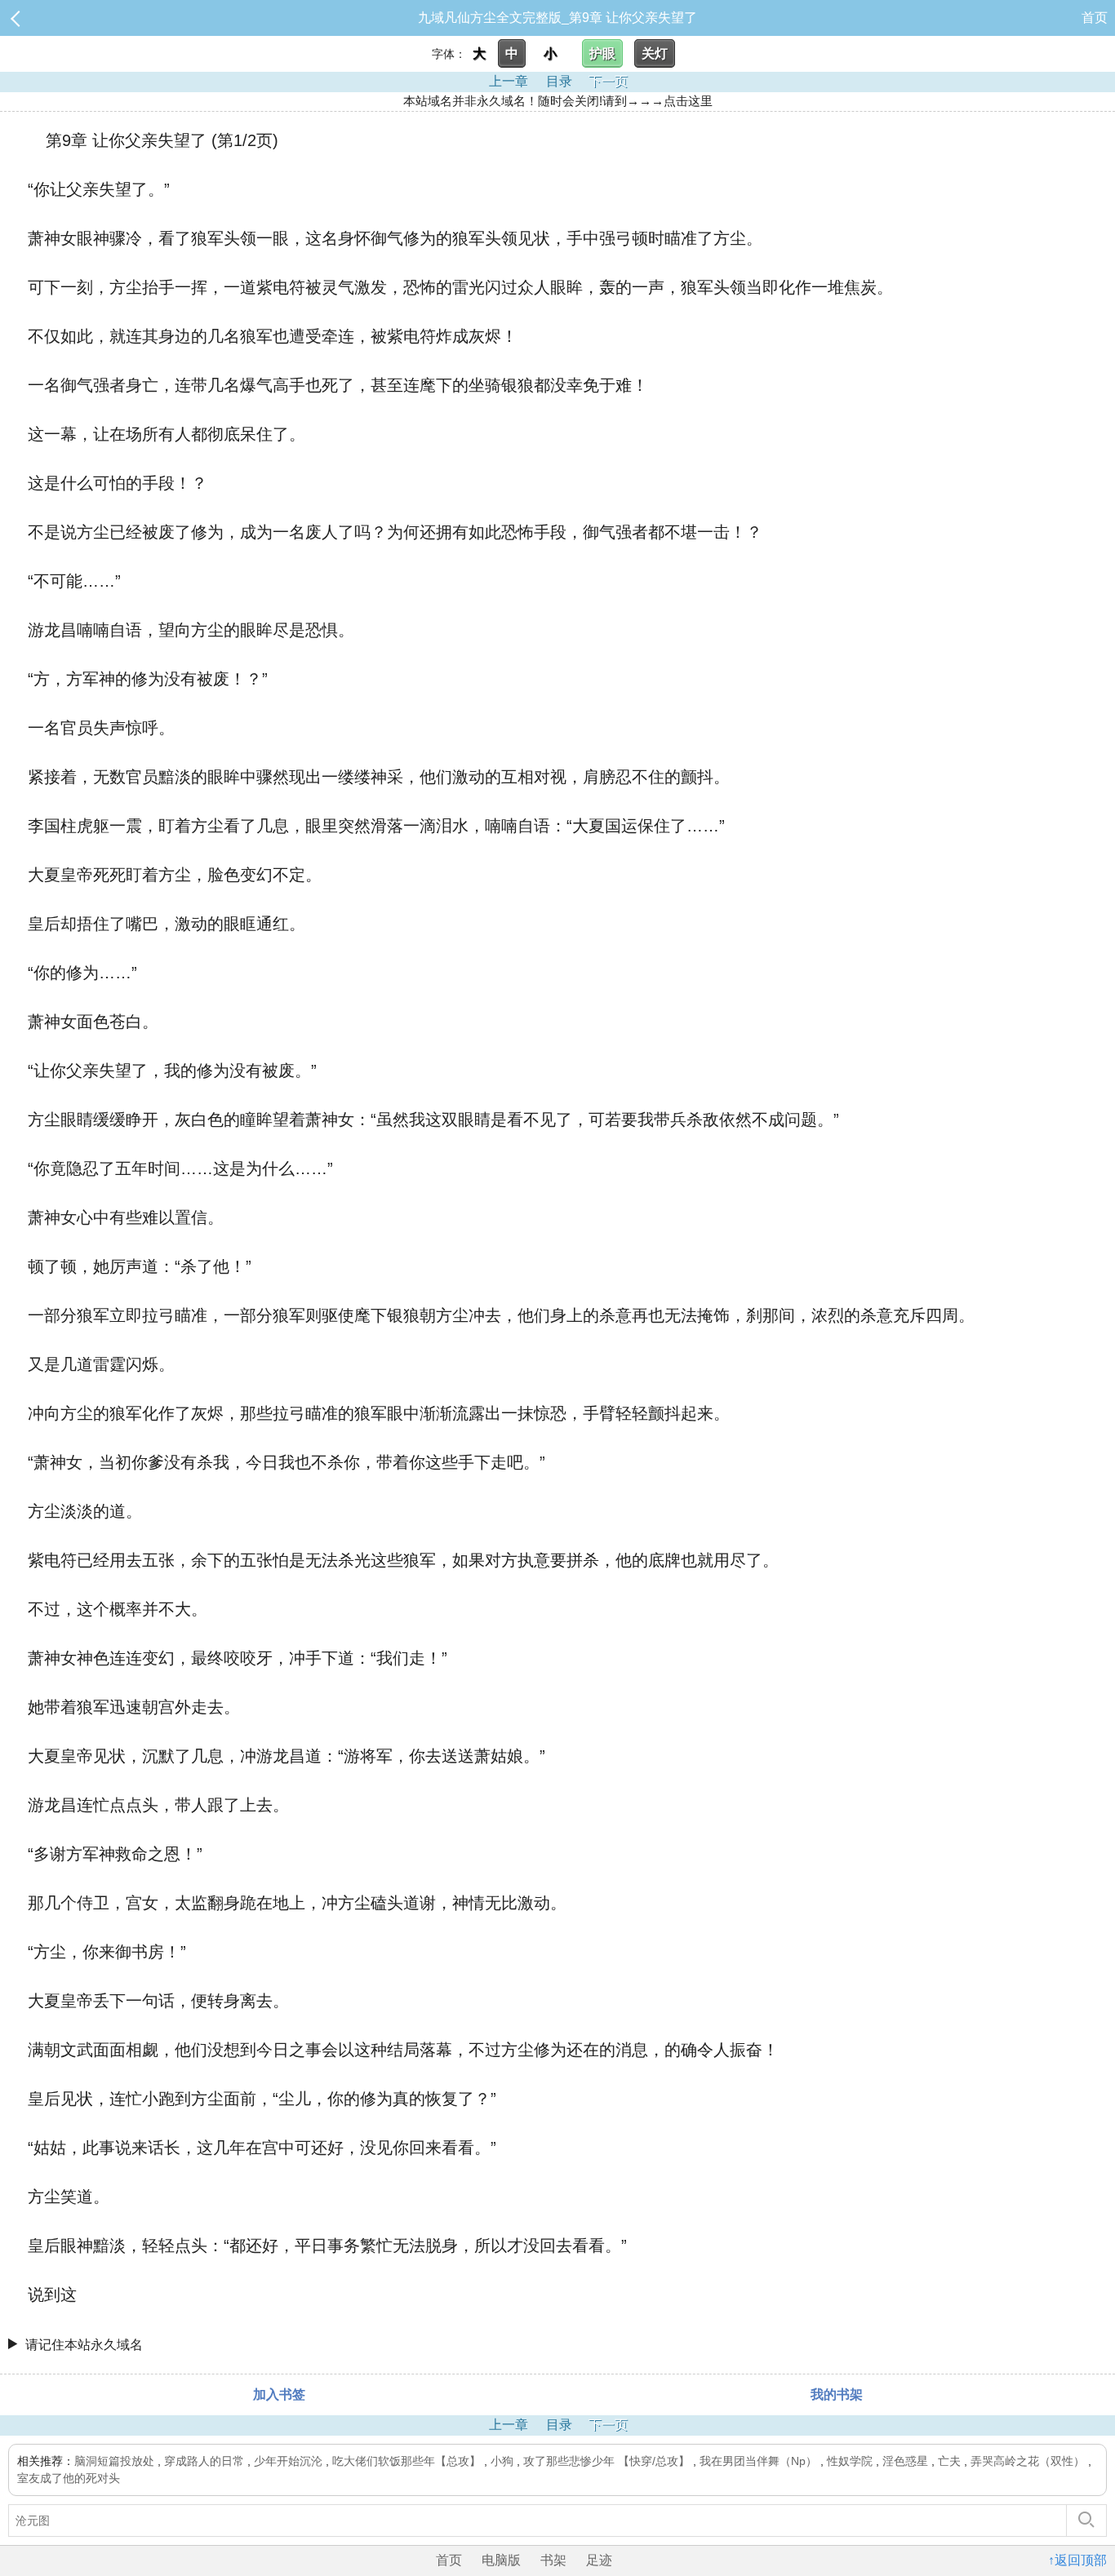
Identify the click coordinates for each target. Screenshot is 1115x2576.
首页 (1095, 18)
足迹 (599, 2560)
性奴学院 (850, 2461)
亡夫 (949, 2461)
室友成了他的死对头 (69, 2478)
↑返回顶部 (1077, 2560)
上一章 (509, 81)
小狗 (502, 2461)
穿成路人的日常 (204, 2461)
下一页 (608, 81)
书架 (553, 2560)
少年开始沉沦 (288, 2461)
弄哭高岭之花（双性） (1028, 2461)
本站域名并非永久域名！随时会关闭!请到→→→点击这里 (558, 101)
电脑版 (501, 2560)
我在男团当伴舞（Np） (758, 2461)
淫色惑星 (905, 2461)
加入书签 (279, 2394)
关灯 (655, 53)
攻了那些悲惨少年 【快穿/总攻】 (606, 2461)
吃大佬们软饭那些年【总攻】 (406, 2461)
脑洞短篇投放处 (114, 2461)
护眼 (602, 53)
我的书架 (837, 2394)
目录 (559, 81)
